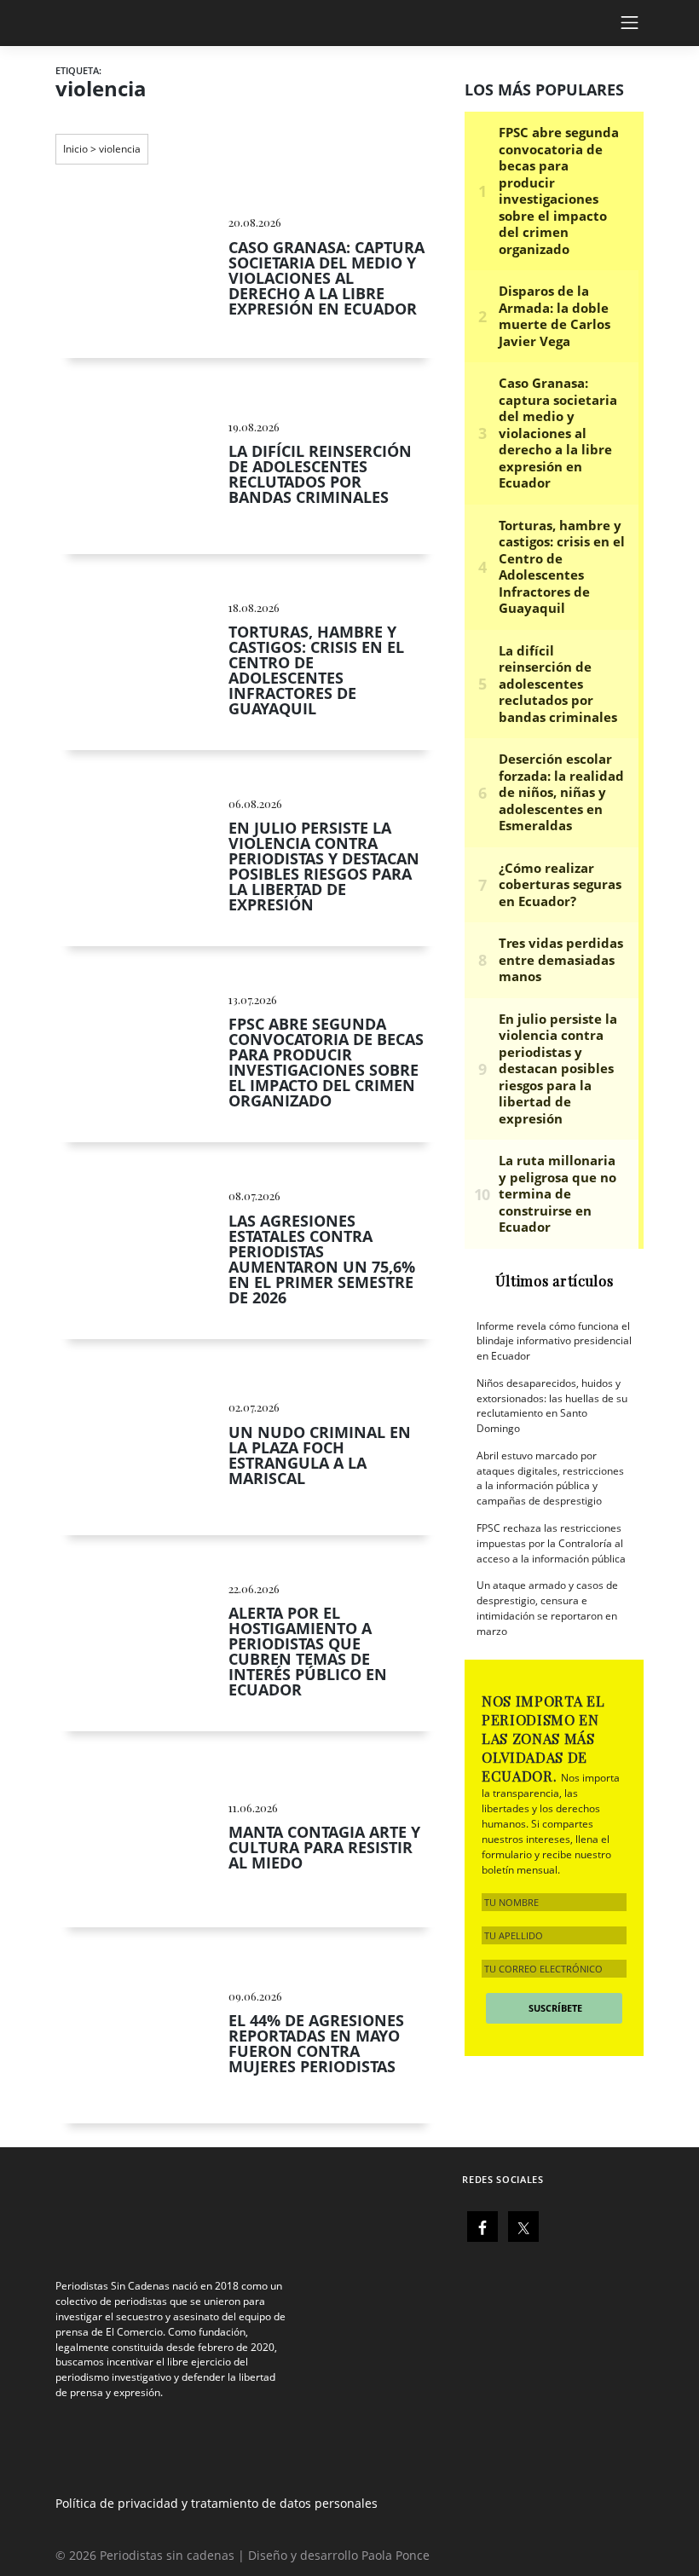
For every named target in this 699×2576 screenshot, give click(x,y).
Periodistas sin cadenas (167, 2555)
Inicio (75, 149)
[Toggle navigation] (643, 23)
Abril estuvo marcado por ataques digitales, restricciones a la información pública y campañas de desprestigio (550, 1478)
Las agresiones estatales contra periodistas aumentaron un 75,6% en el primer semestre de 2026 (322, 1259)
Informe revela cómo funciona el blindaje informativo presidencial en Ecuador (554, 1341)
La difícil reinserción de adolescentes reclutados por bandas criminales (320, 474)
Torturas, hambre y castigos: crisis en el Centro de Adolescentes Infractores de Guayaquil (316, 670)
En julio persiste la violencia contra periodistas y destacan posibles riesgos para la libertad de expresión (324, 866)
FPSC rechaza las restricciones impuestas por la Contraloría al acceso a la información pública (551, 1543)
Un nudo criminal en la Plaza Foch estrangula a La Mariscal (320, 1455)
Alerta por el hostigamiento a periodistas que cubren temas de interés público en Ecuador (308, 1651)
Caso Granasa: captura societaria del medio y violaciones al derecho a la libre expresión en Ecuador (326, 278)
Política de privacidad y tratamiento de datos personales (217, 2503)
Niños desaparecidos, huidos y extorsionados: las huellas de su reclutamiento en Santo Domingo (552, 1406)
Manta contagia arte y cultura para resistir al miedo (324, 1847)
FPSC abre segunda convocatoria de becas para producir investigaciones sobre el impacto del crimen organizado (326, 1062)
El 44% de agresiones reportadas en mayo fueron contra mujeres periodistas (316, 2043)
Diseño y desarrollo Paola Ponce (339, 2555)
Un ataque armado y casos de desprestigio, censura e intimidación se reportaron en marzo (547, 1608)
